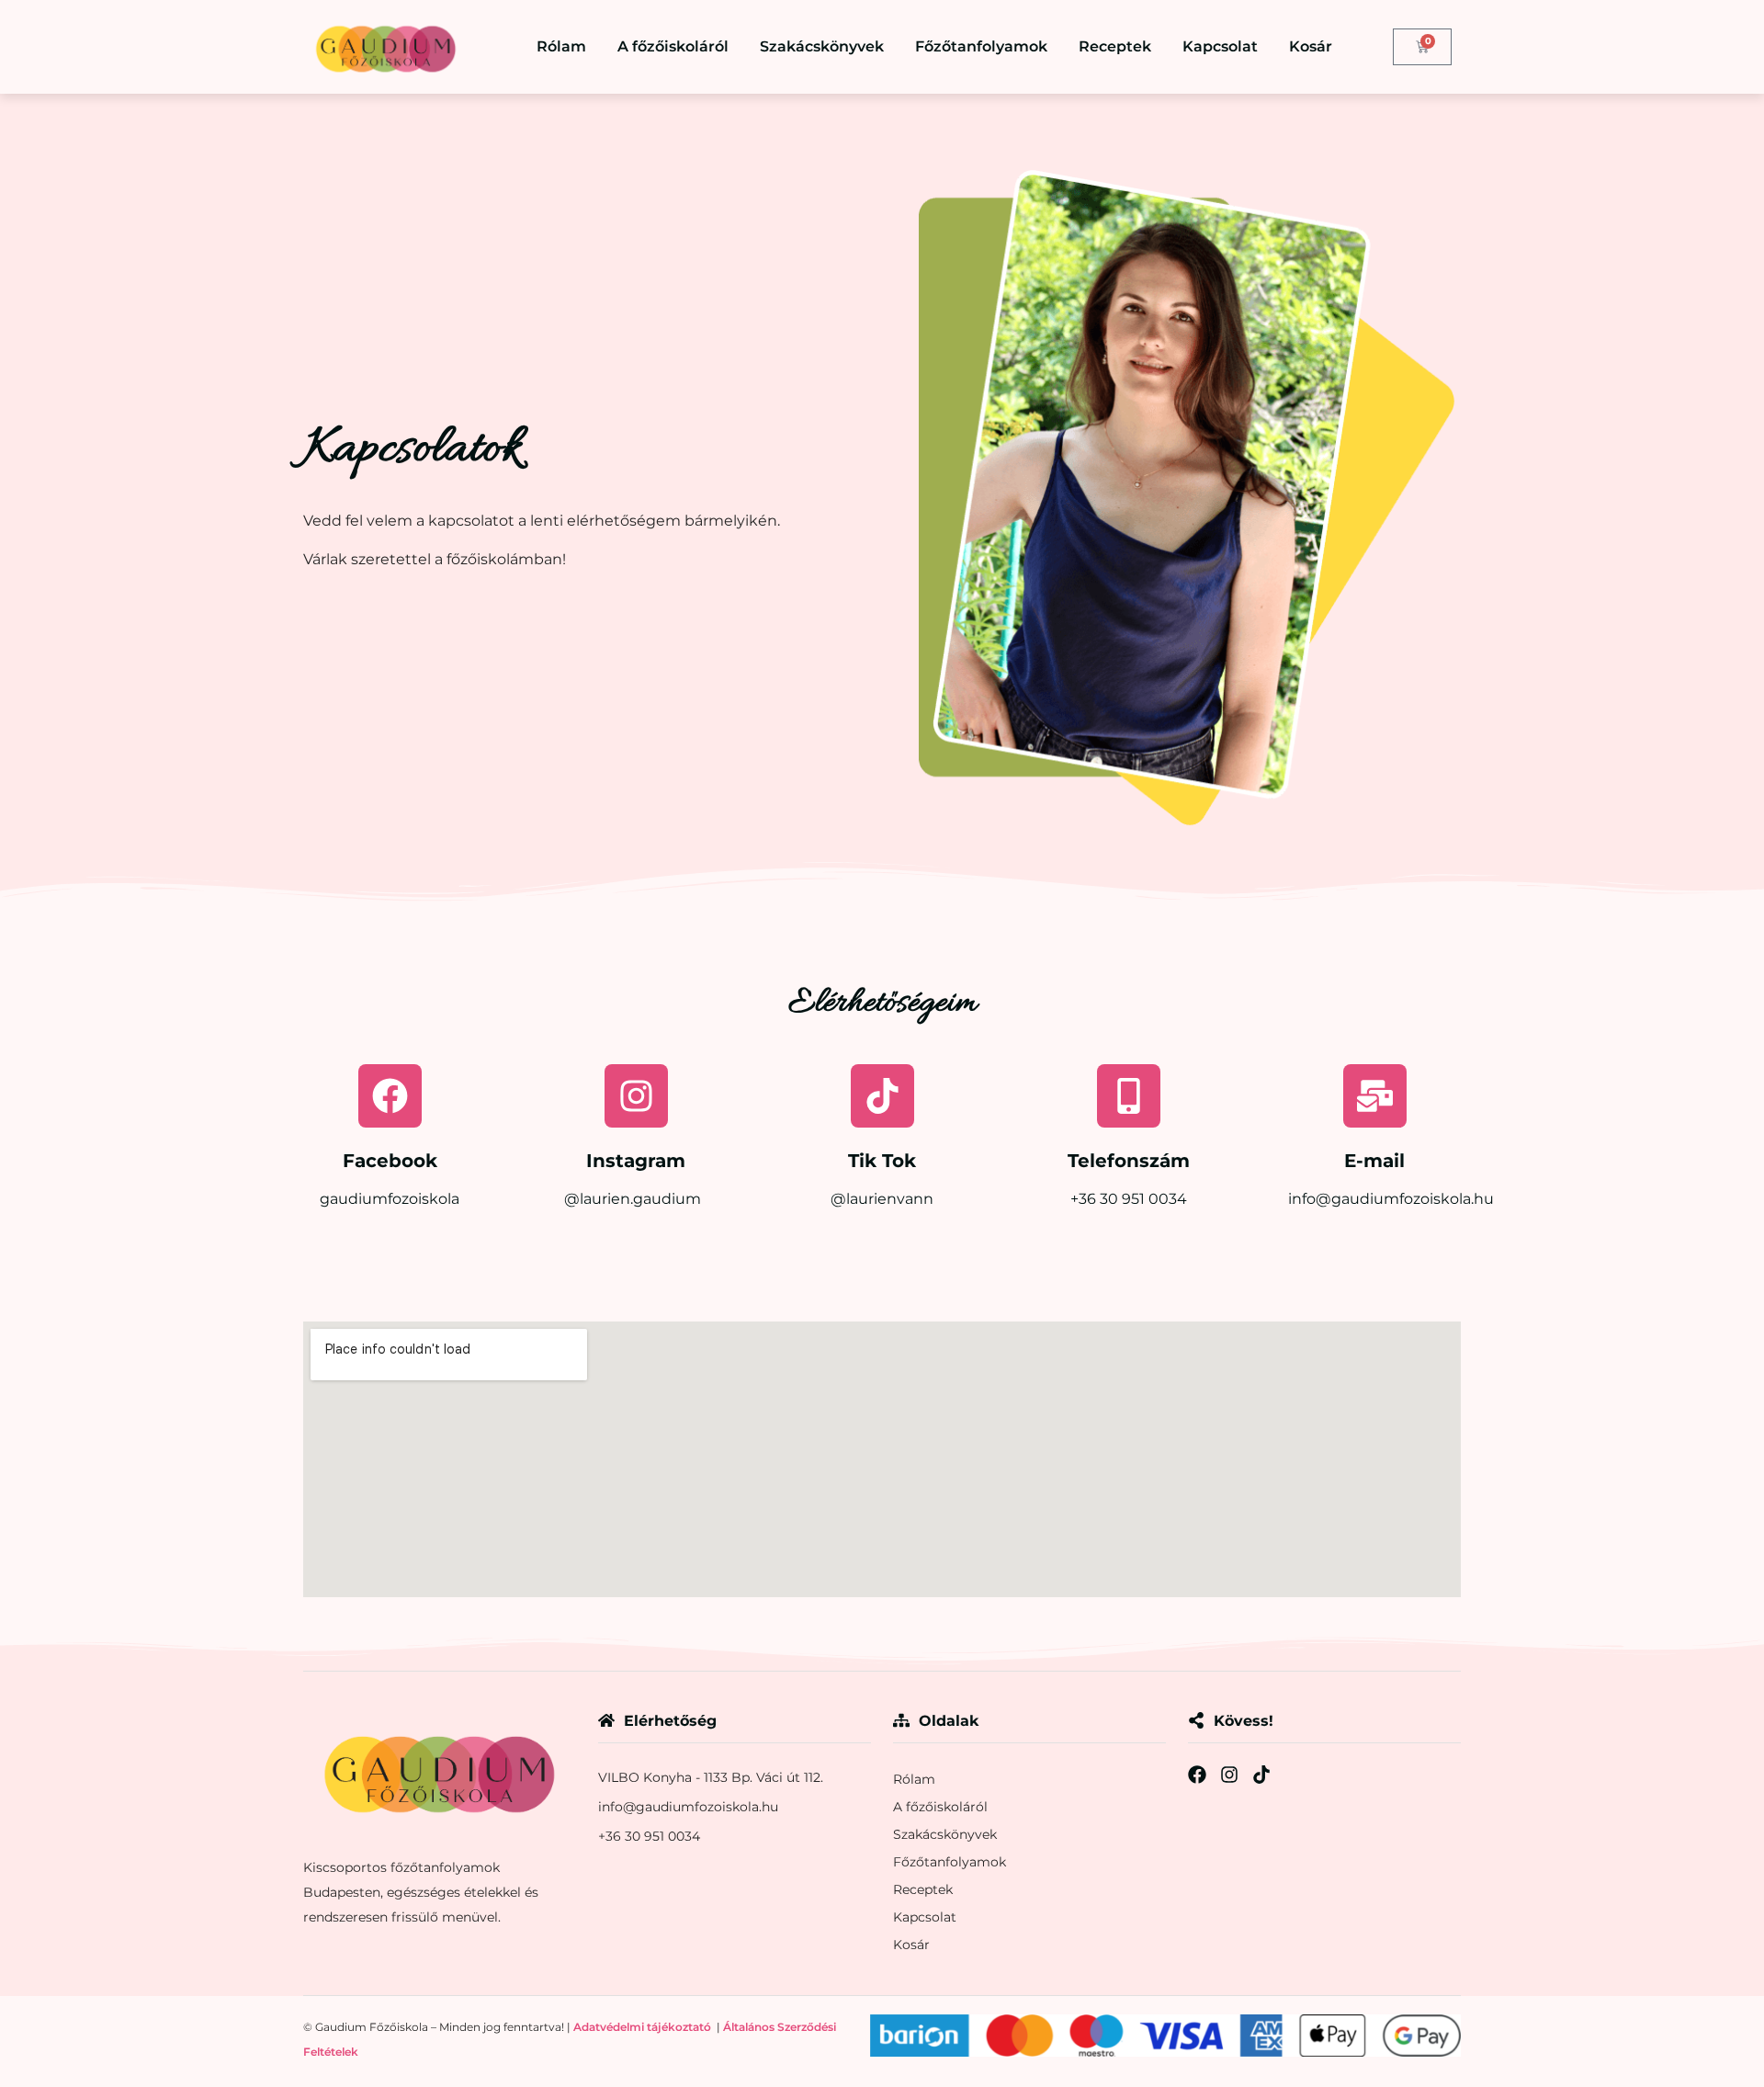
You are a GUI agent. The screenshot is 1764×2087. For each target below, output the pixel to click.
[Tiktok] (1261, 1775)
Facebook (390, 1161)
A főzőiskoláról (673, 46)
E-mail (1374, 1161)
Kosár (1311, 46)
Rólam (561, 46)
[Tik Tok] (882, 1096)
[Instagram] (636, 1096)
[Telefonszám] (1129, 1096)
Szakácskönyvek (822, 46)
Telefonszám (1129, 1161)
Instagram (636, 1161)
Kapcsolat (1220, 46)
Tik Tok (882, 1161)
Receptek (1115, 46)
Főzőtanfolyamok (981, 46)
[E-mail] (1375, 1096)
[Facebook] (390, 1096)
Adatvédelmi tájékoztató (642, 2027)
